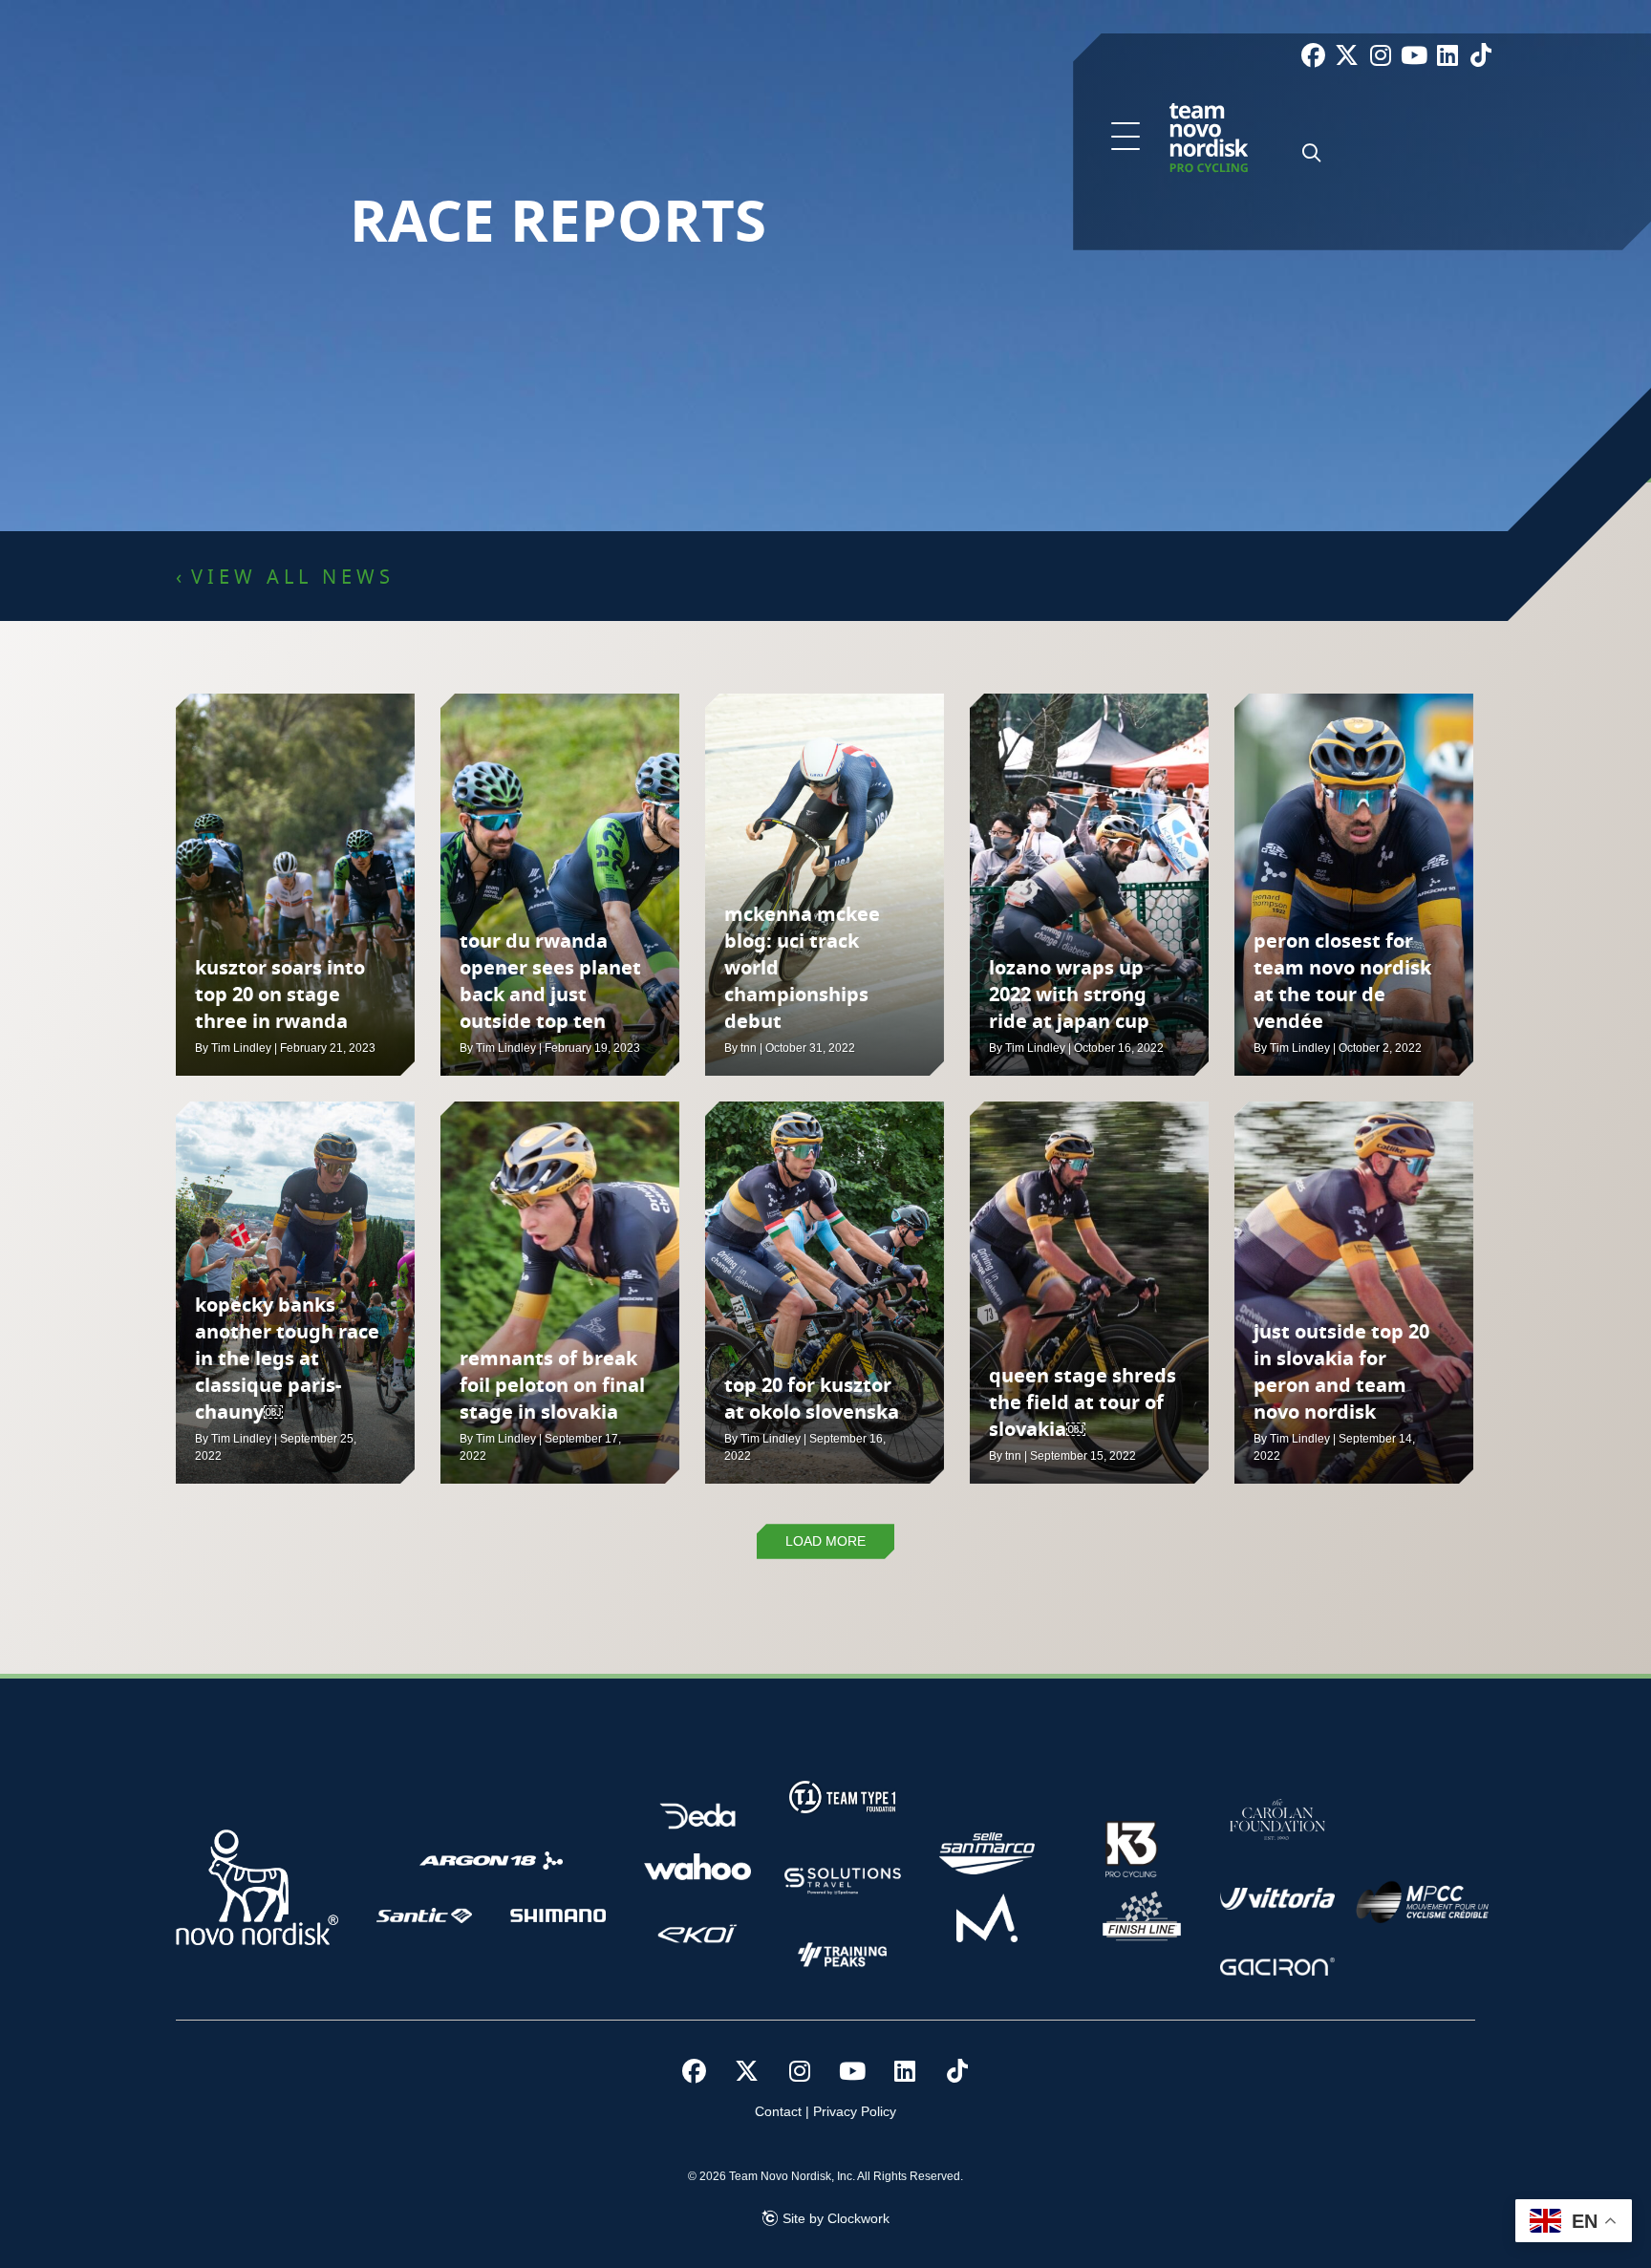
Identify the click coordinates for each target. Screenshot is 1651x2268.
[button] (1126, 138)
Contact (778, 2111)
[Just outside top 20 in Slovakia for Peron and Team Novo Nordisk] (1354, 1293)
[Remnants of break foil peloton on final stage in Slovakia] (560, 1293)
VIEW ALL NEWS (293, 578)
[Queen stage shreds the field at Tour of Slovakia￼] (1089, 1293)
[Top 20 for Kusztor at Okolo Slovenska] (825, 1293)
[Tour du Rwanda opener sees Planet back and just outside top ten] (560, 885)
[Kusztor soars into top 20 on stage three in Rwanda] (295, 885)
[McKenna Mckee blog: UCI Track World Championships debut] (825, 885)
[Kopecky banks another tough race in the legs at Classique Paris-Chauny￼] (295, 1293)
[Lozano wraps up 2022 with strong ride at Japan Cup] (1089, 885)
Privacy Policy (855, 2111)
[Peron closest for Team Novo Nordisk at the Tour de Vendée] (1354, 885)
